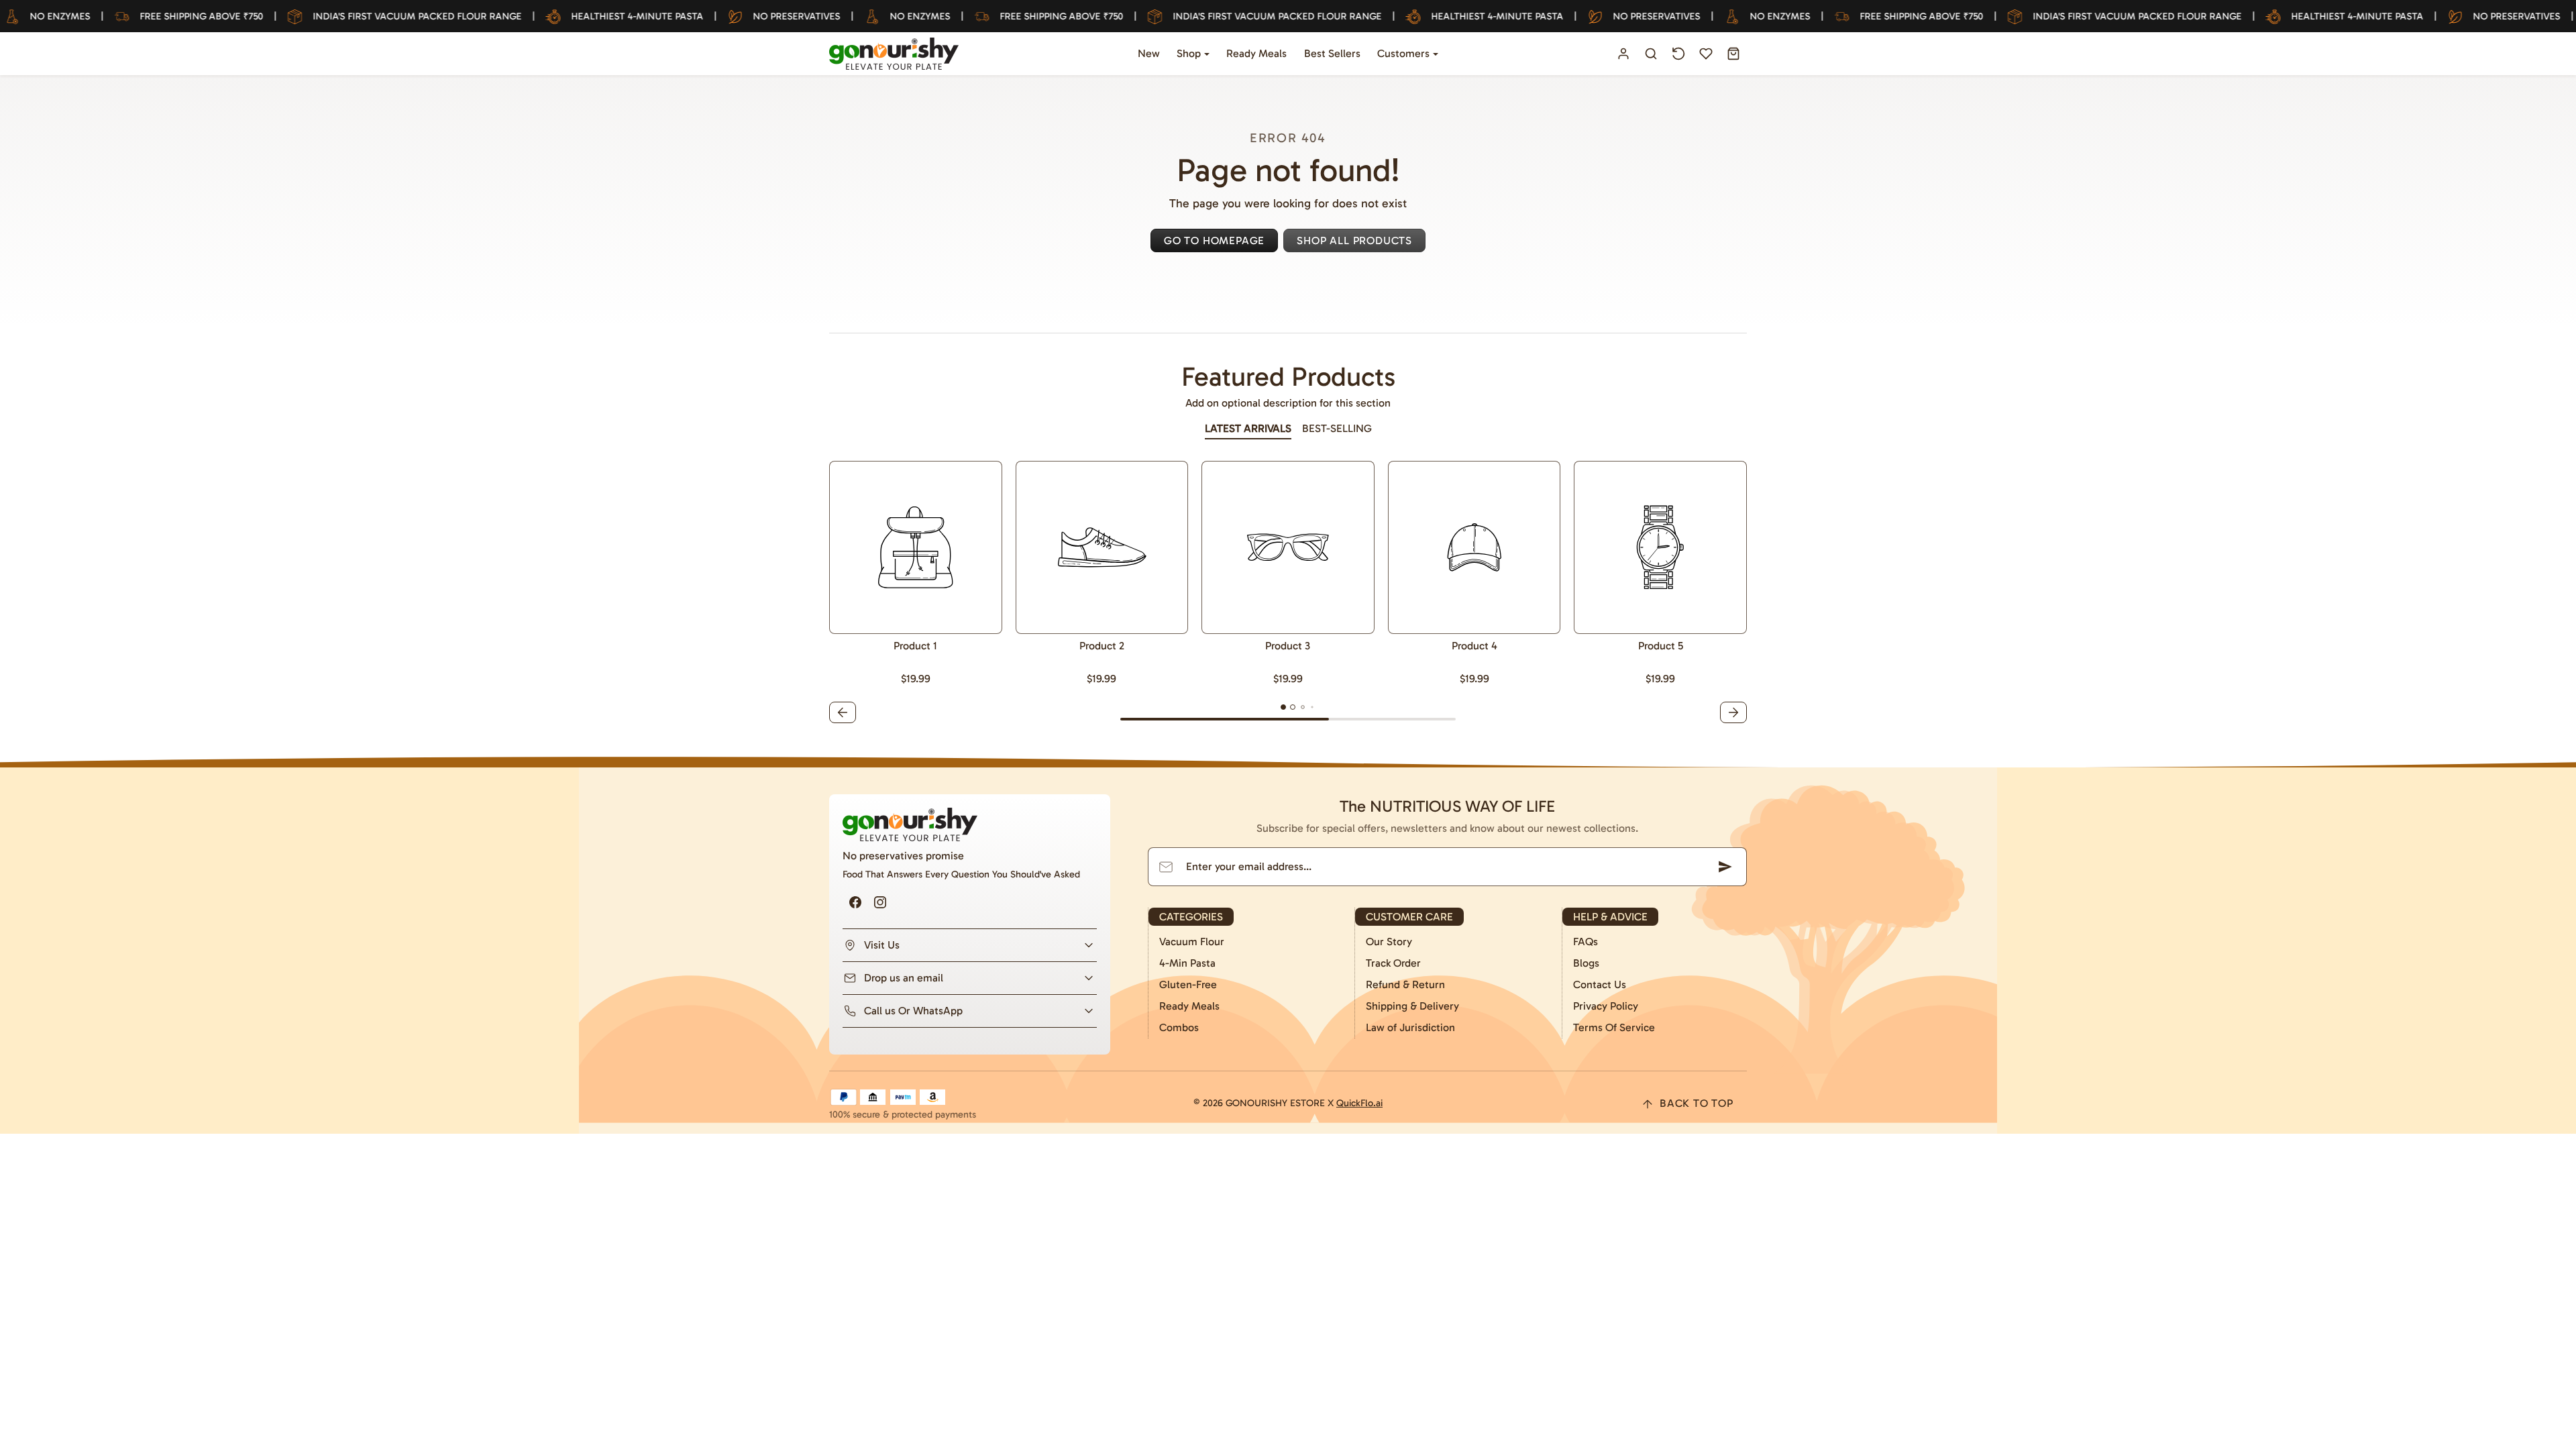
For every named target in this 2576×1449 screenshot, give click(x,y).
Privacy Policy (1606, 1006)
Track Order (1393, 963)
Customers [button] (1405, 53)
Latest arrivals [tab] (1248, 428)
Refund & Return (1405, 984)
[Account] (1624, 54)
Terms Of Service (1614, 1027)
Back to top (1697, 1103)
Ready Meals (1256, 53)
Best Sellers (1332, 53)
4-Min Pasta (1187, 963)
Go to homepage (1214, 240)
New (1149, 53)
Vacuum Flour (1192, 942)
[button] (1651, 54)
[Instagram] (880, 903)
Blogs (1586, 963)
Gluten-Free (1188, 984)
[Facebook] (855, 903)
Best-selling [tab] (1337, 428)
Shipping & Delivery (1412, 1006)
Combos (1179, 1027)
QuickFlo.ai (1359, 1103)
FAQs (1586, 942)
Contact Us (1600, 984)
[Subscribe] (1725, 867)
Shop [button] (1190, 53)
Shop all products (1354, 240)
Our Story (1389, 942)
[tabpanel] (1288, 594)
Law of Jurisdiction (1410, 1027)
